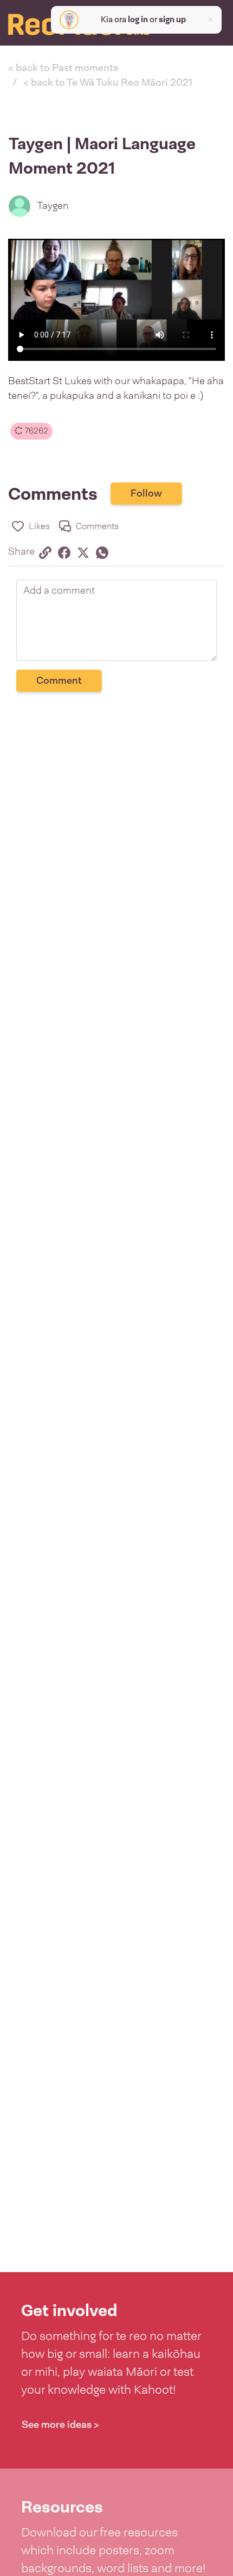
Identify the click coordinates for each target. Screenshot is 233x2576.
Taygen (53, 206)
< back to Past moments (63, 68)
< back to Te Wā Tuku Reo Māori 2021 (108, 82)
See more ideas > (60, 2425)
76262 (35, 431)
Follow (146, 493)
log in (138, 20)
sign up (172, 20)
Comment (59, 680)
